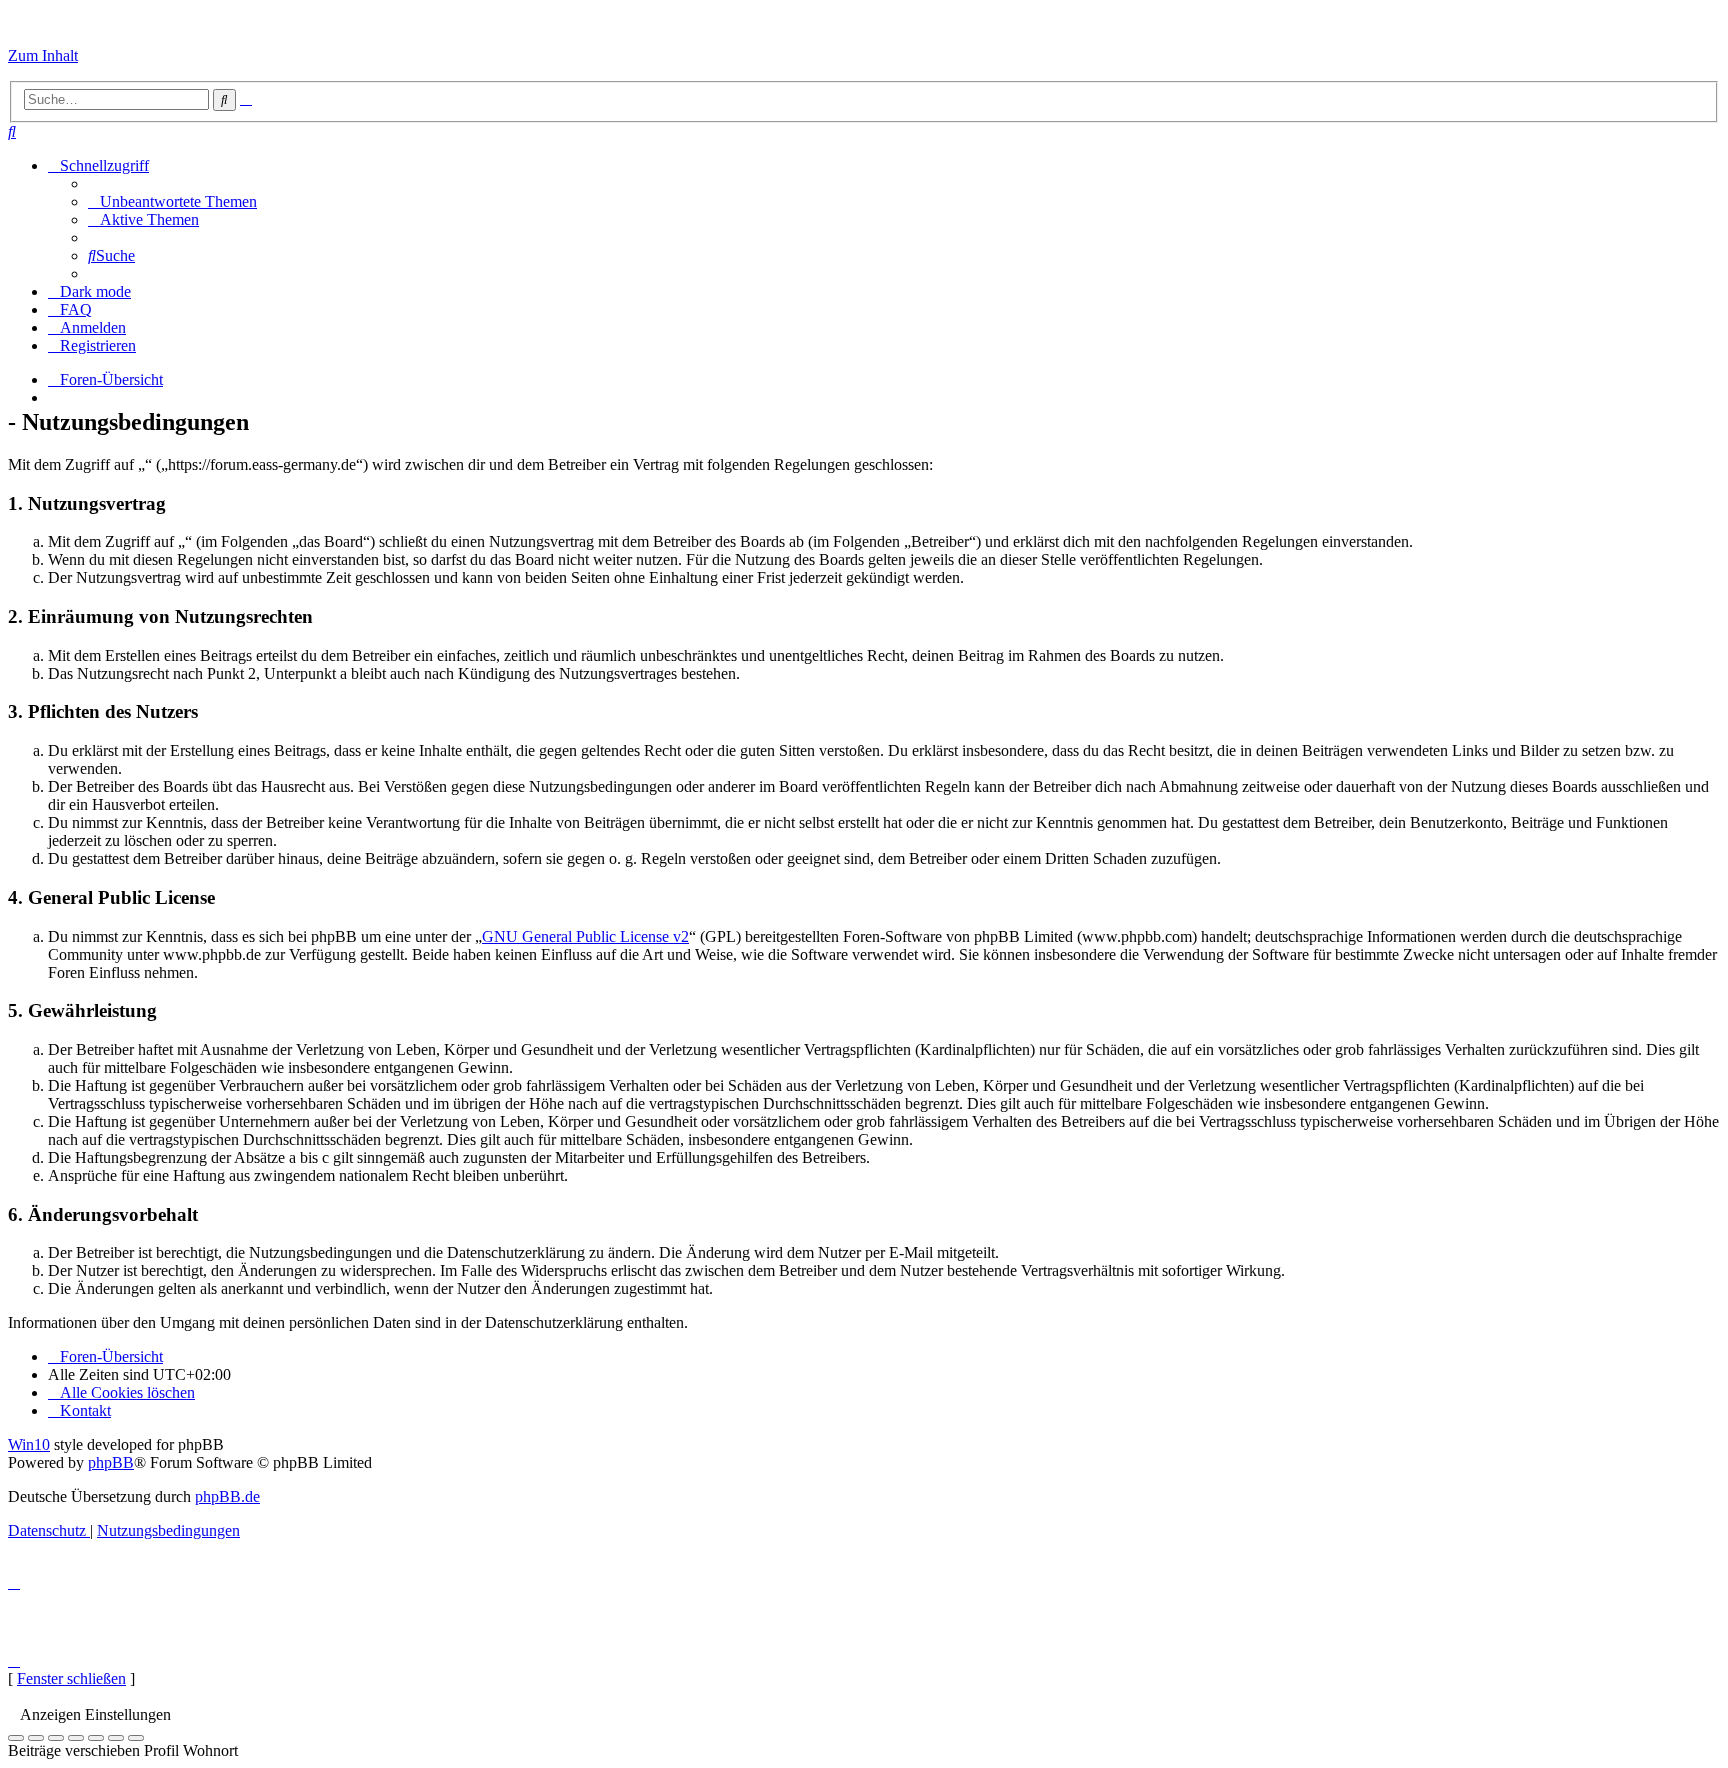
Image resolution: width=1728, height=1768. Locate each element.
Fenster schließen (71, 1678)
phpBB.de (227, 1496)
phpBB (111, 1462)
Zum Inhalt (43, 55)
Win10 (29, 1444)
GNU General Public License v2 (585, 936)
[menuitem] (12, 131)
